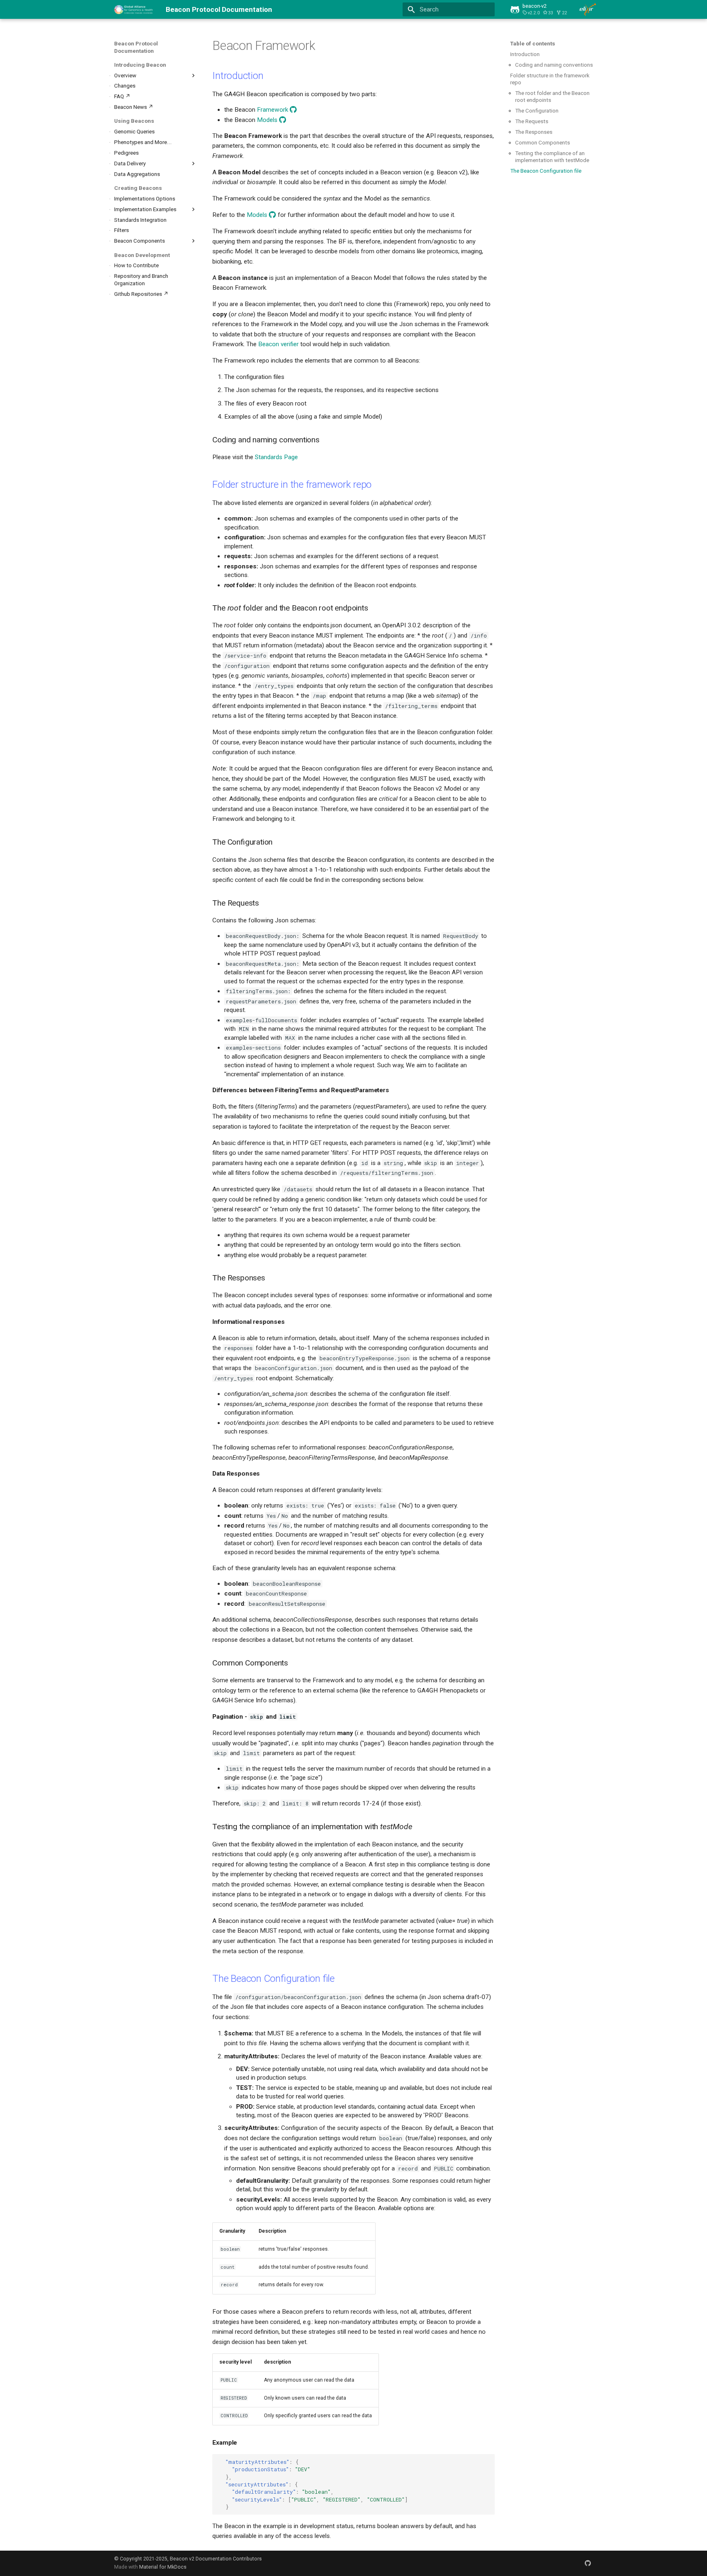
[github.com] (588, 2563)
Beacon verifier (278, 344)
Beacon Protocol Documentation (136, 47)
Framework (272, 110)
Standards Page (276, 457)
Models (267, 120)
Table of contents (533, 44)
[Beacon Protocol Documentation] (134, 9)
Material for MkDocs (163, 2567)
